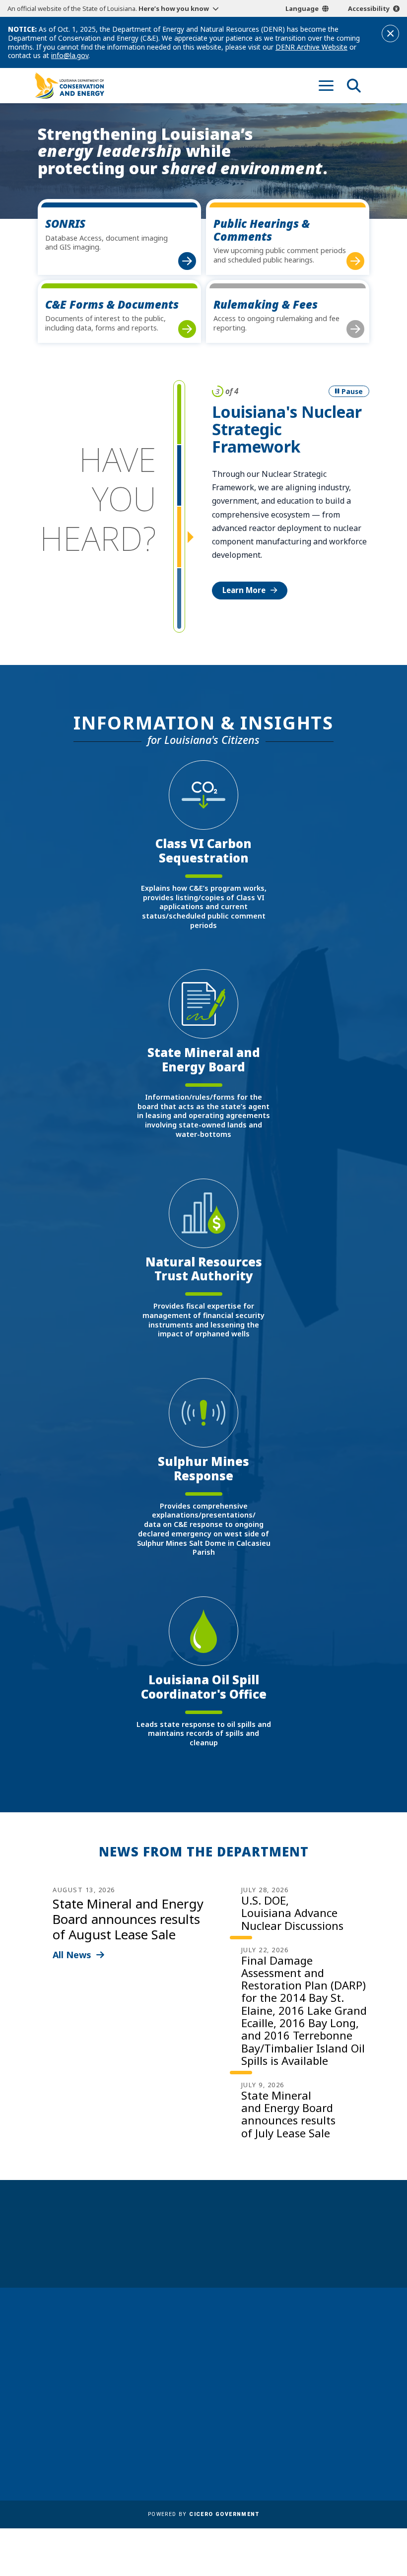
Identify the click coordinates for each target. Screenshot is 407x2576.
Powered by (203, 2514)
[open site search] (354, 85)
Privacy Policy (179, 2445)
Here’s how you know (174, 8)
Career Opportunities (194, 2335)
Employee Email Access (197, 2376)
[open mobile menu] (326, 85)
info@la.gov (70, 55)
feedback (319, 2385)
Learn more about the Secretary (234, 2250)
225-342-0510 (69, 2414)
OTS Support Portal (190, 2417)
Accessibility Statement (197, 2460)
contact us (322, 2366)
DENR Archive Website (311, 47)
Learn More (244, 590)
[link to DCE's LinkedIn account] (324, 2409)
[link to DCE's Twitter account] (361, 2409)
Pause (352, 391)
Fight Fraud (175, 2431)
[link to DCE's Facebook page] (305, 2409)
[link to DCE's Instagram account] (342, 2409)
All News (72, 1955)
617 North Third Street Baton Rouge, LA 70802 (75, 2397)
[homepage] (69, 86)
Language (302, 8)
